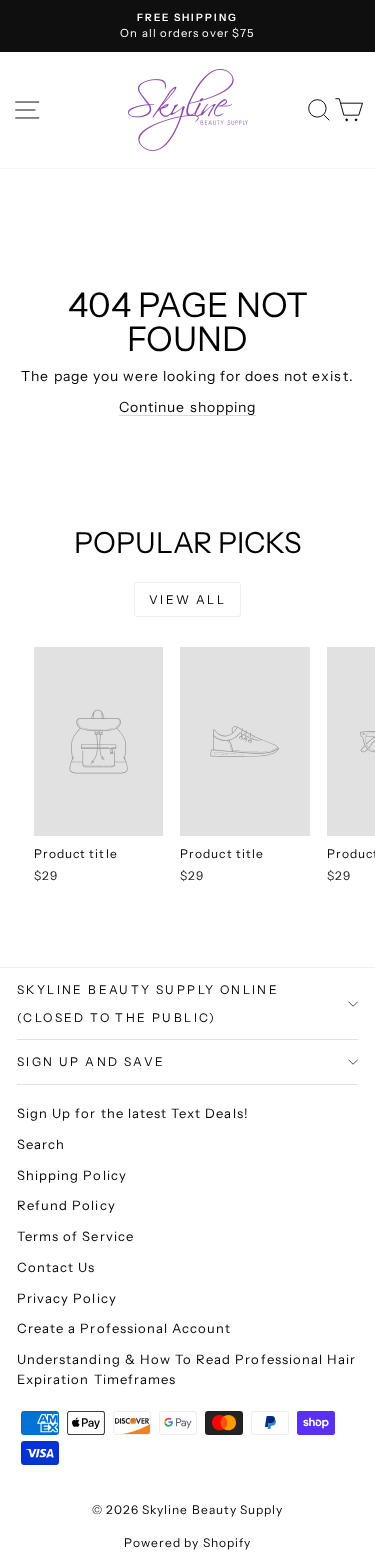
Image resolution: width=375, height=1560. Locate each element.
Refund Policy (66, 1205)
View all (187, 599)
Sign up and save (91, 1061)
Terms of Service (75, 1236)
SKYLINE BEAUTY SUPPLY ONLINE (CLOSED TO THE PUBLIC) (148, 1003)
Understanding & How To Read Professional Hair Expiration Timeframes (186, 1369)
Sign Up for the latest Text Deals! (133, 1113)
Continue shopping (187, 407)
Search (41, 1144)
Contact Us (56, 1267)
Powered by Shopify (187, 1542)
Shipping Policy (72, 1175)
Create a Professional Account (124, 1328)
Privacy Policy (67, 1298)
